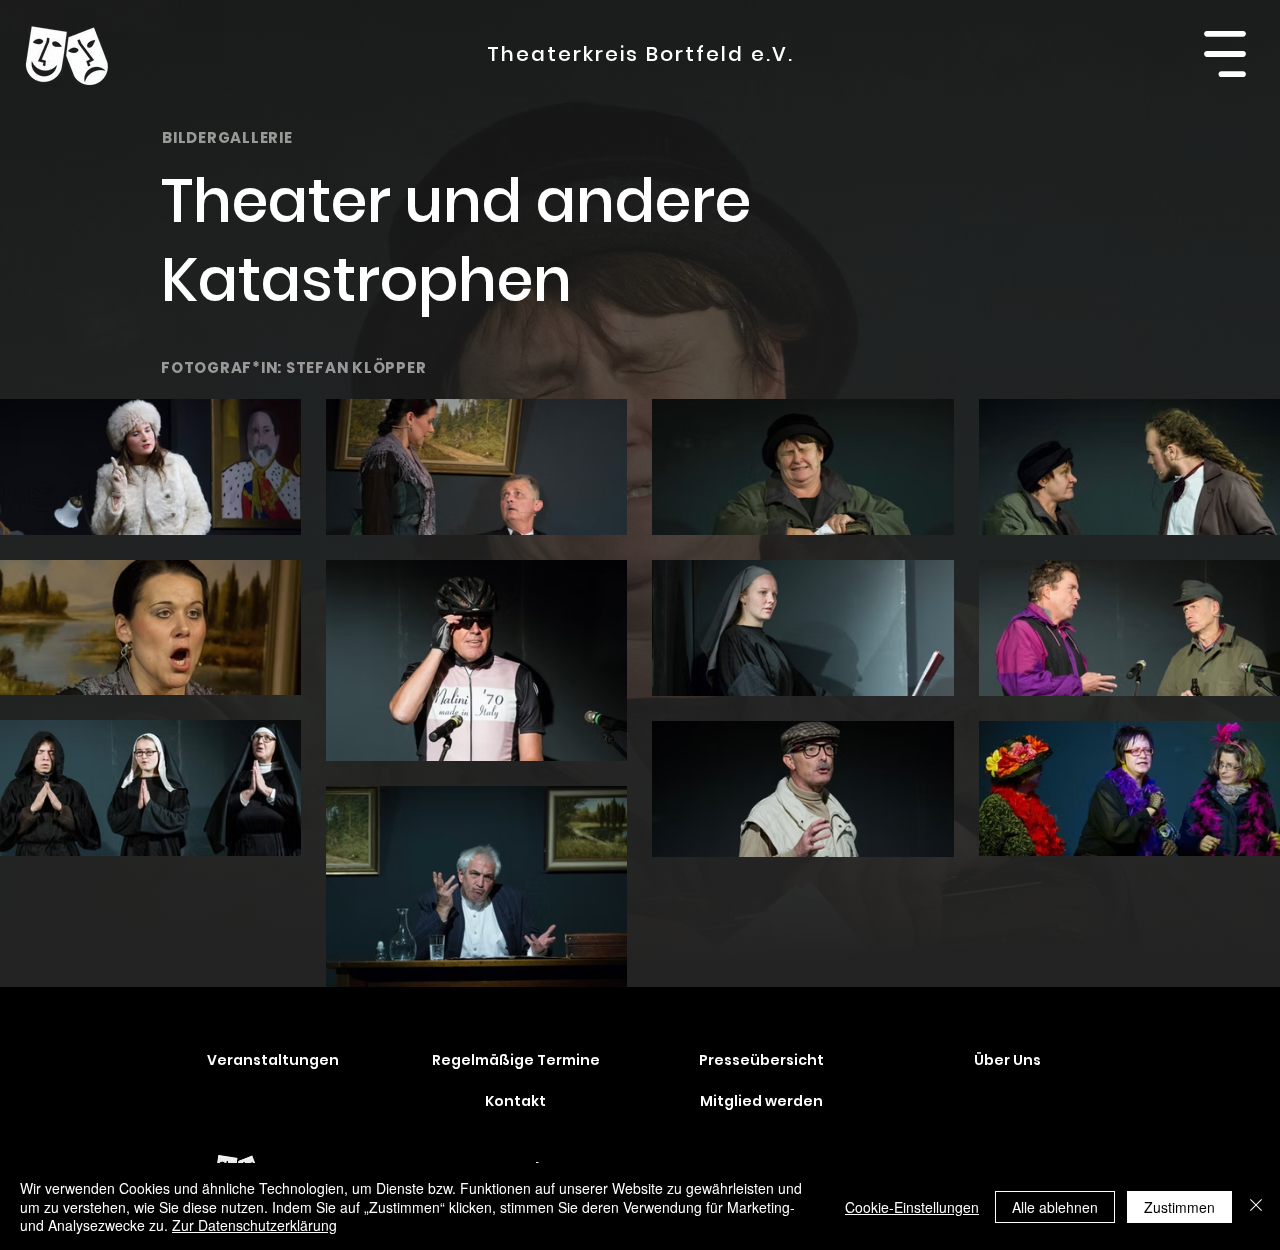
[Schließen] (1256, 1206)
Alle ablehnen (1055, 1207)
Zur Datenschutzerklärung (254, 1225)
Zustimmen (1179, 1207)
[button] (1224, 54)
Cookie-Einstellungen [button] (912, 1207)
